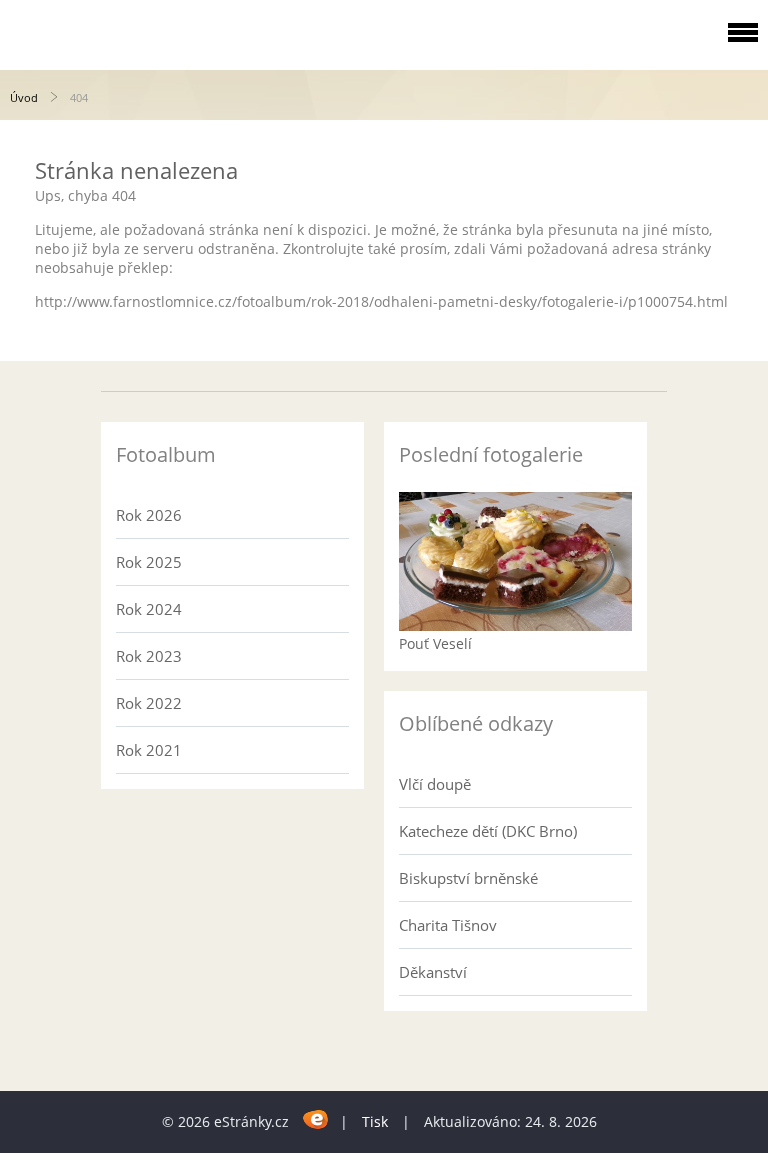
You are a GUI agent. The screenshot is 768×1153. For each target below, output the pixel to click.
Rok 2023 (149, 656)
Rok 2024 (149, 609)
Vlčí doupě (435, 784)
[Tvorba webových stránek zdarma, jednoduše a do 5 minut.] (316, 1118)
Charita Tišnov (448, 925)
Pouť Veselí (435, 643)
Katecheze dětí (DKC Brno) (488, 831)
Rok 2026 (149, 515)
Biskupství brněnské (468, 878)
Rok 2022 (149, 703)
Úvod (24, 97)
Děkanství (433, 972)
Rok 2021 (149, 750)
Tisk (375, 1121)
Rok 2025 (149, 562)
